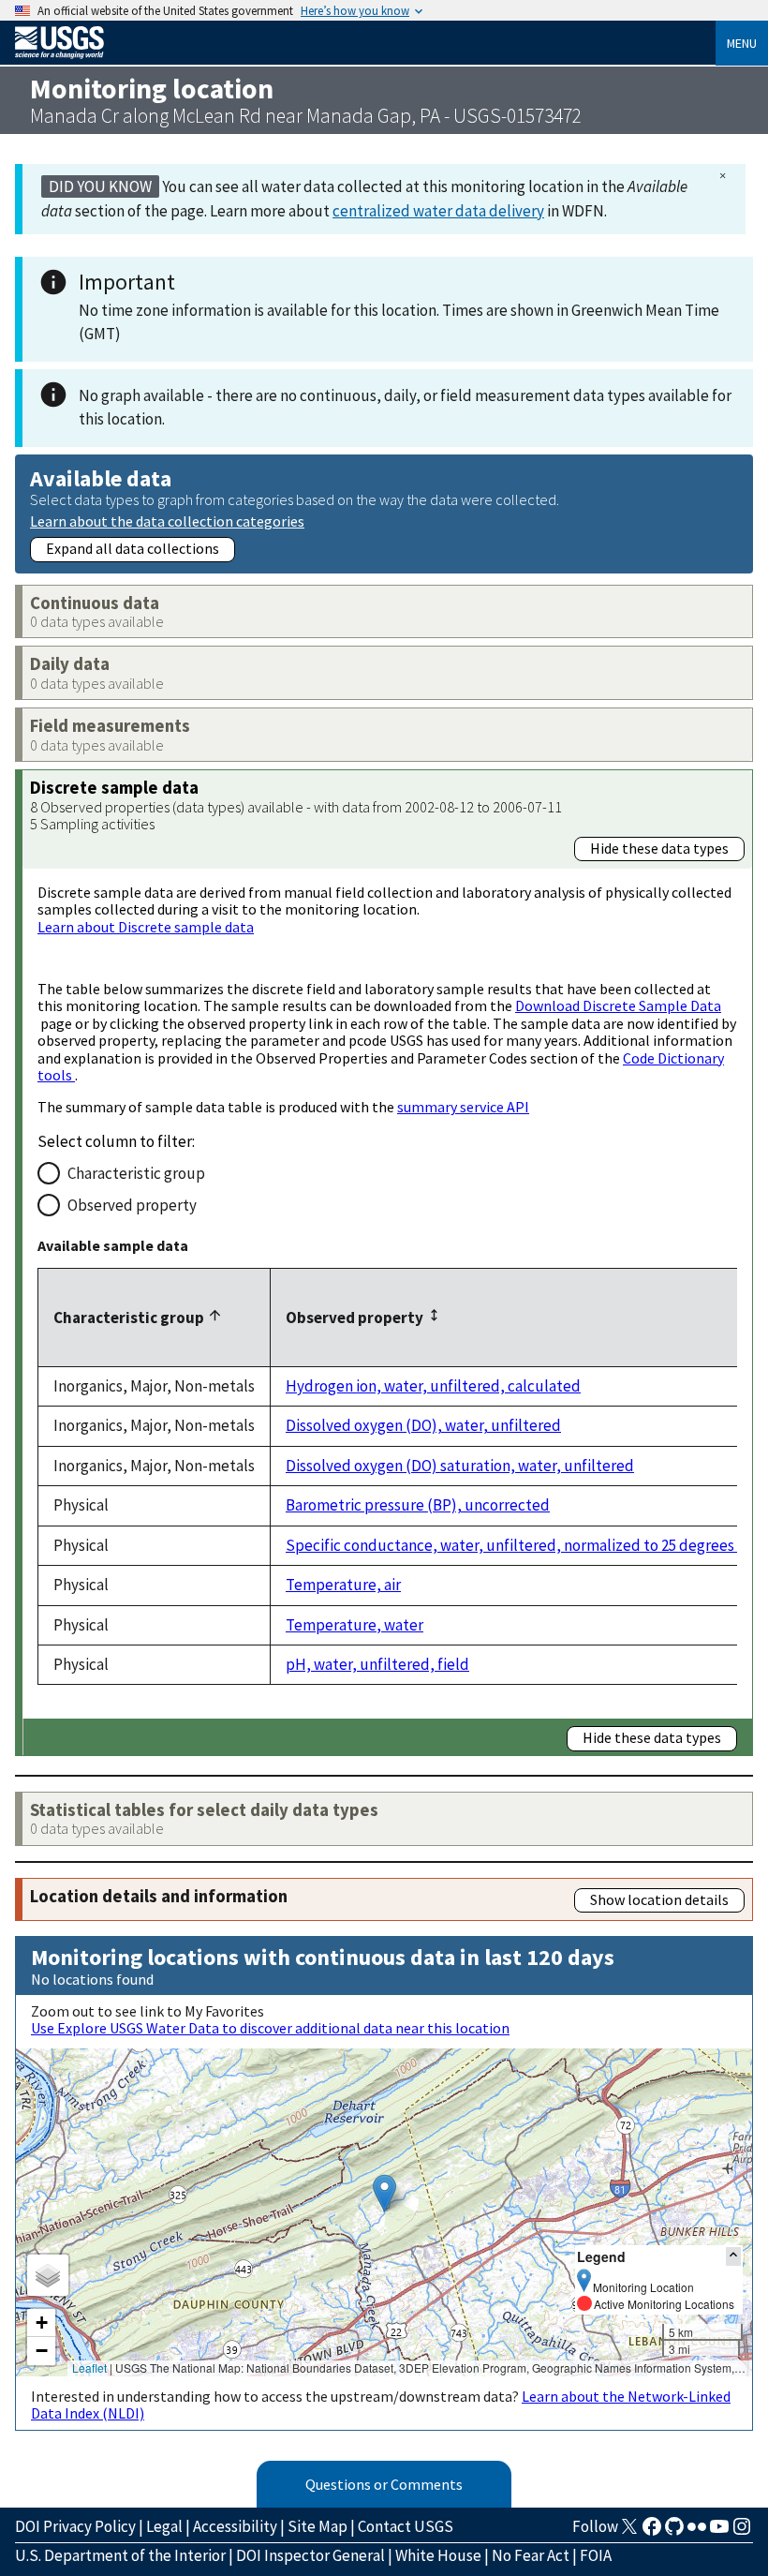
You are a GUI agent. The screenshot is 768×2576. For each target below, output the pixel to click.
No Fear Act (531, 2555)
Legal (164, 2526)
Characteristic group (136, 1173)
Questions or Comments (384, 2484)
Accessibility (235, 2526)
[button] (384, 2193)
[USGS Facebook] (652, 2532)
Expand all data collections (133, 548)
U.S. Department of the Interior (120, 2555)
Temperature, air (343, 1585)
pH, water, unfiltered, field (377, 1664)
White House (438, 2555)
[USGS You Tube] (719, 2532)
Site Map (318, 2526)
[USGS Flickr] (697, 2532)
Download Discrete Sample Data (618, 1005)
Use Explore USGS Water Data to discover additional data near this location (270, 2028)
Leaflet (89, 2368)
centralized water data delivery (438, 211)
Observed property (132, 1205)
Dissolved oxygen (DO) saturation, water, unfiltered (460, 1466)
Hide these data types (659, 848)
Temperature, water (354, 1625)
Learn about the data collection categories (167, 521)
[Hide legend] (733, 2256)
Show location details (659, 1899)
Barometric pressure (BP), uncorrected (418, 1505)
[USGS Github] (674, 2532)
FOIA (596, 2555)
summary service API (463, 1107)
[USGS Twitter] (629, 2532)
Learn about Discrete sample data (146, 927)
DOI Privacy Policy (75, 2526)
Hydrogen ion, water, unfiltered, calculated (433, 1386)
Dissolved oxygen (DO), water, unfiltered (423, 1425)
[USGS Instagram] (742, 2532)
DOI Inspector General (310, 2555)
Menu (742, 43)
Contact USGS (406, 2526)
